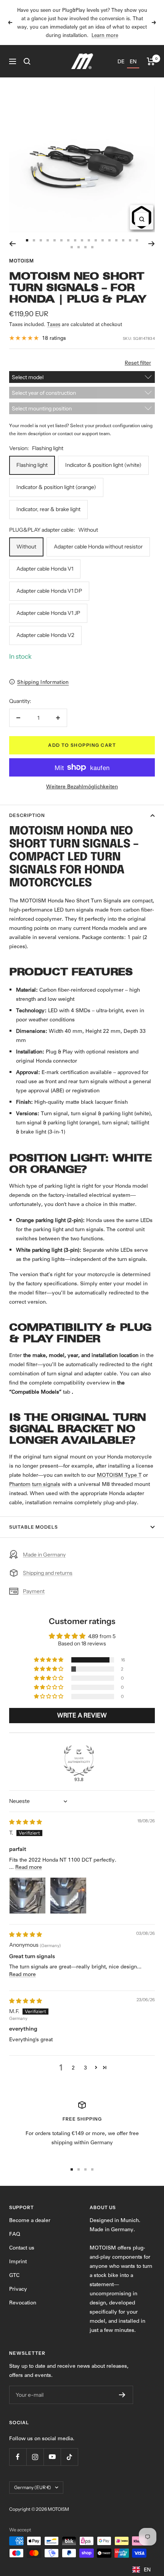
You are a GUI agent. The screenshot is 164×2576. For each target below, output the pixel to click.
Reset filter (138, 363)
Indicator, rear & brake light (48, 509)
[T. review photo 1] (27, 1896)
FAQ (15, 2234)
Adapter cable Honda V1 (45, 569)
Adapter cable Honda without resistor (98, 547)
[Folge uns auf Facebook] (18, 2457)
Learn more (105, 35)
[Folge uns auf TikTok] (69, 2457)
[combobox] (141, 2568)
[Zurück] (12, 244)
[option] (121, 61)
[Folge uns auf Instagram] (35, 2457)
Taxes (54, 324)
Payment (34, 1591)
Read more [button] (29, 1867)
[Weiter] (152, 244)
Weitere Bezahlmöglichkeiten (82, 786)
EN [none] (133, 61)
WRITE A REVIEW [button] (82, 1715)
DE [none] (121, 61)
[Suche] (27, 61)
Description (27, 815)
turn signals (46, 1484)
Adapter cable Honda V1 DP (49, 591)
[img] (26, 1822)
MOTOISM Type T (119, 1475)
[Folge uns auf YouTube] (52, 2457)
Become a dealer (30, 2220)
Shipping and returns (48, 1573)
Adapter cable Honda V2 (45, 635)
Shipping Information (43, 682)
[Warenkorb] (151, 61)
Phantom (20, 1484)
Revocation (23, 2303)
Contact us (22, 2248)
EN (147, 2570)
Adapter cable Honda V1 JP (48, 613)
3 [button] (85, 2068)
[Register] (122, 2395)
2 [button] (73, 2068)
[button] (49, 1660)
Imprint (18, 2261)
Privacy (18, 2289)
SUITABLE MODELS (34, 1527)
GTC (14, 2275)
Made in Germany (44, 1555)
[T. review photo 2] (68, 1896)
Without (26, 547)
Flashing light (32, 465)
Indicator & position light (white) (103, 465)
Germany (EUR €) (33, 2487)
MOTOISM (22, 261)
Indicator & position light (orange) (56, 487)
